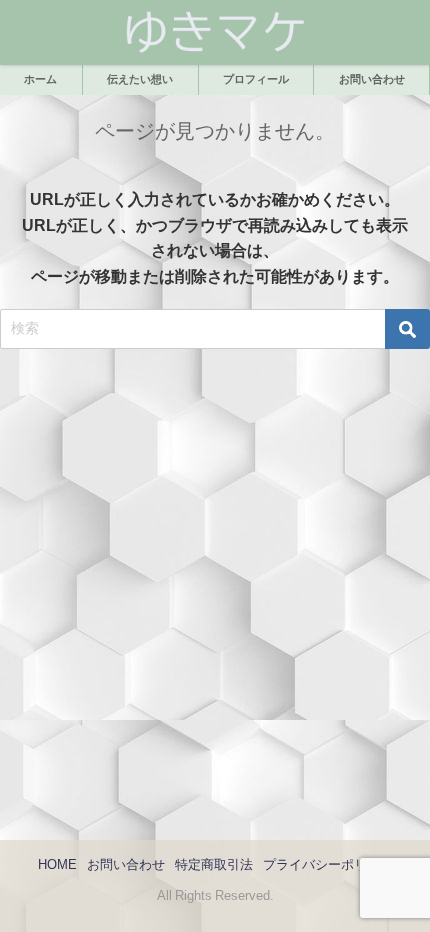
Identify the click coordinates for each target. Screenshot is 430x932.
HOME (57, 864)
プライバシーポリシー (328, 864)
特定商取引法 (214, 864)
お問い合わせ (126, 864)
